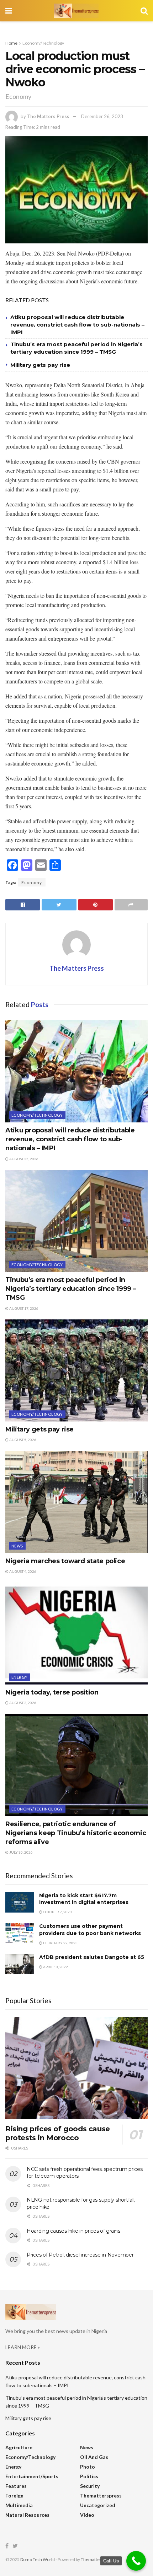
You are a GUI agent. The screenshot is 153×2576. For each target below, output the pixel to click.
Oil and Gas (94, 2457)
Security (90, 2486)
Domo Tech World (38, 2559)
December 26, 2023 (102, 116)
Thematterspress (101, 2496)
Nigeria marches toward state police (65, 1561)
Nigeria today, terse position (52, 1692)
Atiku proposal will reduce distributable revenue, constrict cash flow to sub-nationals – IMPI (77, 325)
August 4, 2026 (22, 1571)
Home (11, 43)
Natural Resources (27, 2515)
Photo (88, 2467)
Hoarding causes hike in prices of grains (73, 2231)
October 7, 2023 (57, 1912)
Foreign (14, 2496)
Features (16, 2486)
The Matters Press (48, 116)
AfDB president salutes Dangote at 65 (92, 1957)
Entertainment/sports (32, 2476)
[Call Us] (136, 2561)
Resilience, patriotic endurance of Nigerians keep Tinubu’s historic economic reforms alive (76, 1833)
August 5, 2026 (22, 1440)
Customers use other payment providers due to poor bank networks (90, 1930)
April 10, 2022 (55, 1967)
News (17, 1546)
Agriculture (19, 2447)
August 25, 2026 (23, 1159)
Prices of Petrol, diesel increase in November (80, 2255)
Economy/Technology (43, 43)
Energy (20, 1677)
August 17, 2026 (23, 1308)
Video (87, 2515)
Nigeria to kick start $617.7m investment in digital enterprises (84, 1899)
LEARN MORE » (23, 2347)
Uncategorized (98, 2505)
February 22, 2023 (60, 1943)
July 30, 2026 (21, 1852)
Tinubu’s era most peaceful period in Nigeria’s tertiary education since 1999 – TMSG (71, 1289)
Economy (32, 882)
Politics (89, 2476)
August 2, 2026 (22, 1703)
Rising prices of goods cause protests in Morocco (58, 2133)
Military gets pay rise (40, 365)
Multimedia (19, 2505)
